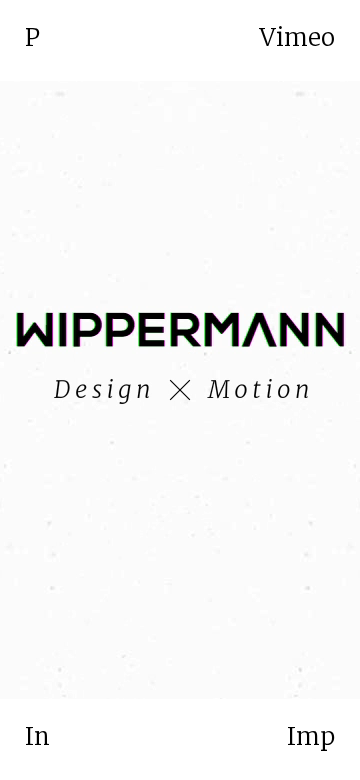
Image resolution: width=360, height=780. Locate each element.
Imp (311, 736)
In (37, 736)
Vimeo (297, 37)
